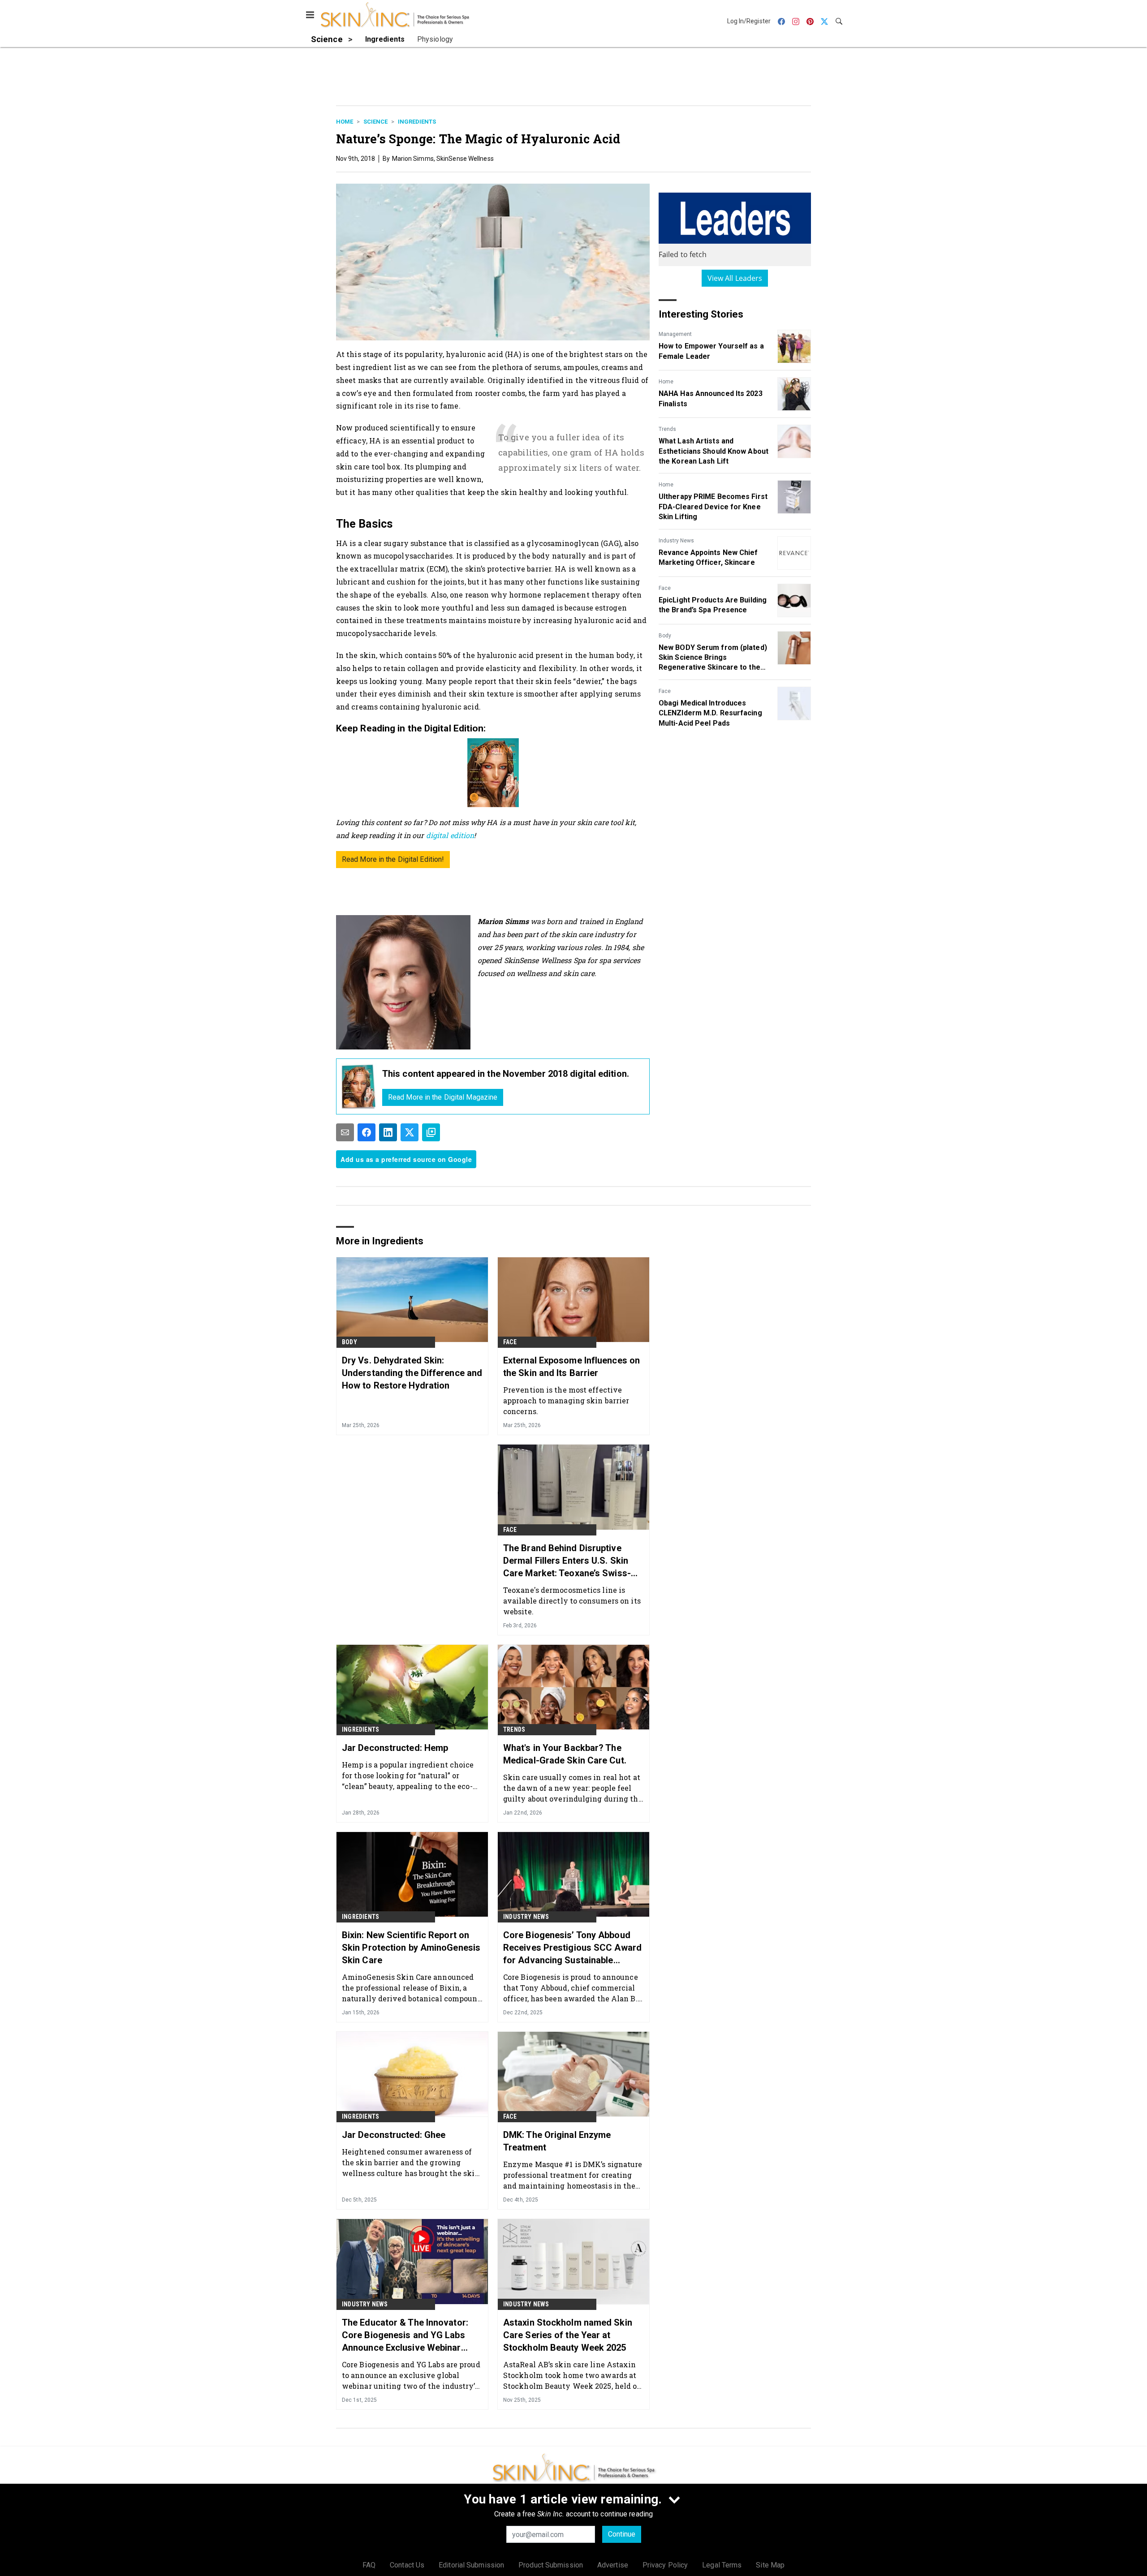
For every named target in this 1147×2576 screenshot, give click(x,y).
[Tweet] (410, 1132)
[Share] (367, 1132)
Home (345, 122)
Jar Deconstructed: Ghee (394, 2135)
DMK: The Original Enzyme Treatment (557, 2141)
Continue (622, 2534)
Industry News (676, 541)
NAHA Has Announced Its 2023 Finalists (711, 398)
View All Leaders (735, 278)
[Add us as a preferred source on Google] (431, 1132)
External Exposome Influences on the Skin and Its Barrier (571, 1367)
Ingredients (417, 122)
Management (675, 334)
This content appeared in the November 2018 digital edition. (506, 1074)
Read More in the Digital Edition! (393, 859)
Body (665, 636)
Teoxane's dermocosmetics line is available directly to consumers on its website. (572, 1601)
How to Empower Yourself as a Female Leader (711, 351)
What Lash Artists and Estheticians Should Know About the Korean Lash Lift (714, 451)
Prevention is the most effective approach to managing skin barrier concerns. (566, 1400)
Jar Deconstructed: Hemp (395, 1748)
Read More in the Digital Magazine (443, 1097)
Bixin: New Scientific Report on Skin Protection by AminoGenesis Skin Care (411, 1948)
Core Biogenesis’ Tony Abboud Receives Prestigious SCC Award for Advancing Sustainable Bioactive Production (572, 1948)
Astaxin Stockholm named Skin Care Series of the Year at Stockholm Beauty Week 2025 (568, 2335)
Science (375, 122)
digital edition (450, 835)
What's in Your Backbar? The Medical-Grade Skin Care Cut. (565, 1754)
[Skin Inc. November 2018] (359, 1086)
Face (665, 588)
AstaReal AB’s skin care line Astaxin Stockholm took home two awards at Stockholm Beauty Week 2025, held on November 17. (573, 2375)
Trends (667, 429)
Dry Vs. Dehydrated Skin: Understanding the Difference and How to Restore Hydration (412, 1373)
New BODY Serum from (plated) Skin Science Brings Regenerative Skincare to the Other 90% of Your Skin (713, 658)
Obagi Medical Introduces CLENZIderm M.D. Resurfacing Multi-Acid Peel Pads (710, 713)
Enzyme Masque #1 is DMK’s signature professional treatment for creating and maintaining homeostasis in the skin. (573, 2175)
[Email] (345, 1132)
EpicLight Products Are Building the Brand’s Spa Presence (713, 605)
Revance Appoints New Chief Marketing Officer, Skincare (708, 557)
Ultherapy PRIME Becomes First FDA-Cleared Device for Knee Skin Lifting (713, 507)
